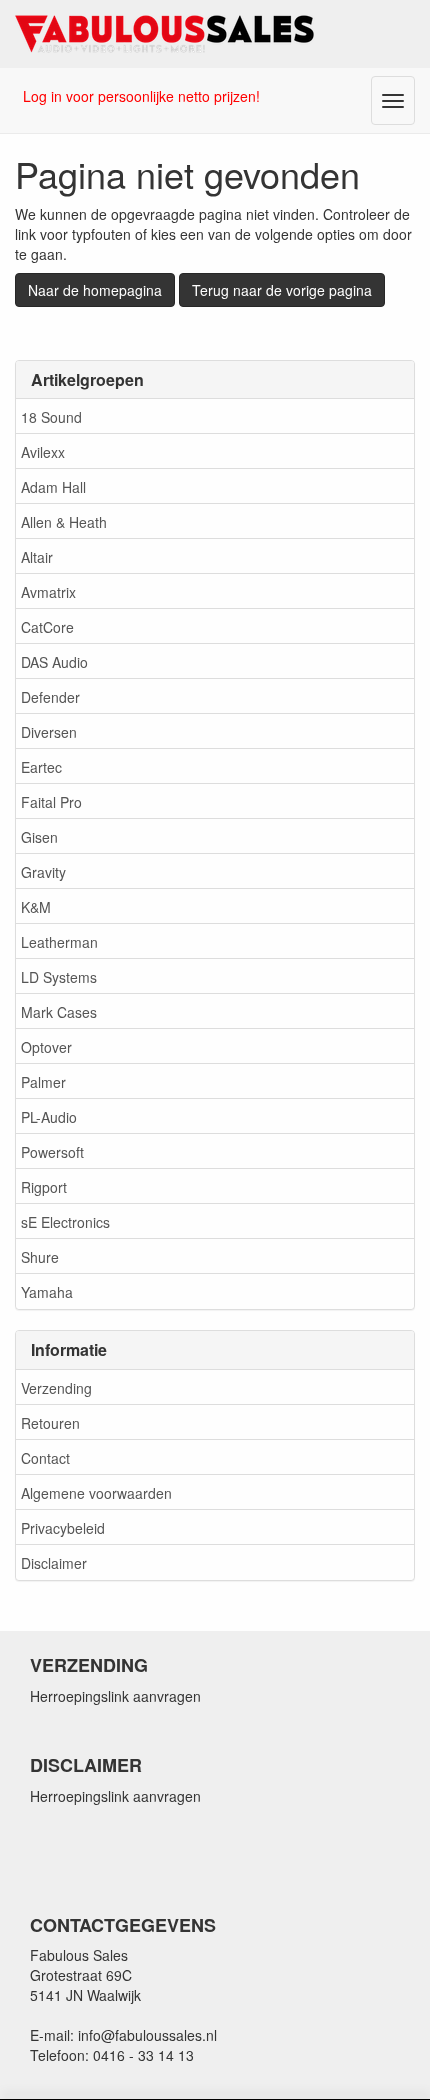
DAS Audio (54, 662)
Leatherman (59, 942)
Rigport (44, 1187)
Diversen (49, 732)
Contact (45, 1458)
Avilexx (43, 452)
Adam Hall (53, 487)
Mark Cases (59, 1012)
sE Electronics (65, 1222)
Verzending (56, 1388)
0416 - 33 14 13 (143, 2055)
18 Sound (51, 417)
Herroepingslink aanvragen (115, 1696)
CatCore (47, 627)
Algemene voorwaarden (96, 1493)
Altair (37, 557)
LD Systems (59, 977)
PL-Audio (49, 1117)
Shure (40, 1257)
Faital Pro (51, 802)
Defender (50, 697)
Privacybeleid (63, 1528)
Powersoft (52, 1152)
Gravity (43, 872)
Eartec (41, 767)
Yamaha (47, 1292)
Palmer (43, 1082)
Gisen (39, 837)
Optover (46, 1047)
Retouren (50, 1423)
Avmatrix (48, 592)
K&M (36, 907)
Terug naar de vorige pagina (282, 290)
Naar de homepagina (95, 290)
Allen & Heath (64, 522)
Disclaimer (54, 1563)
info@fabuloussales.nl (147, 2035)
